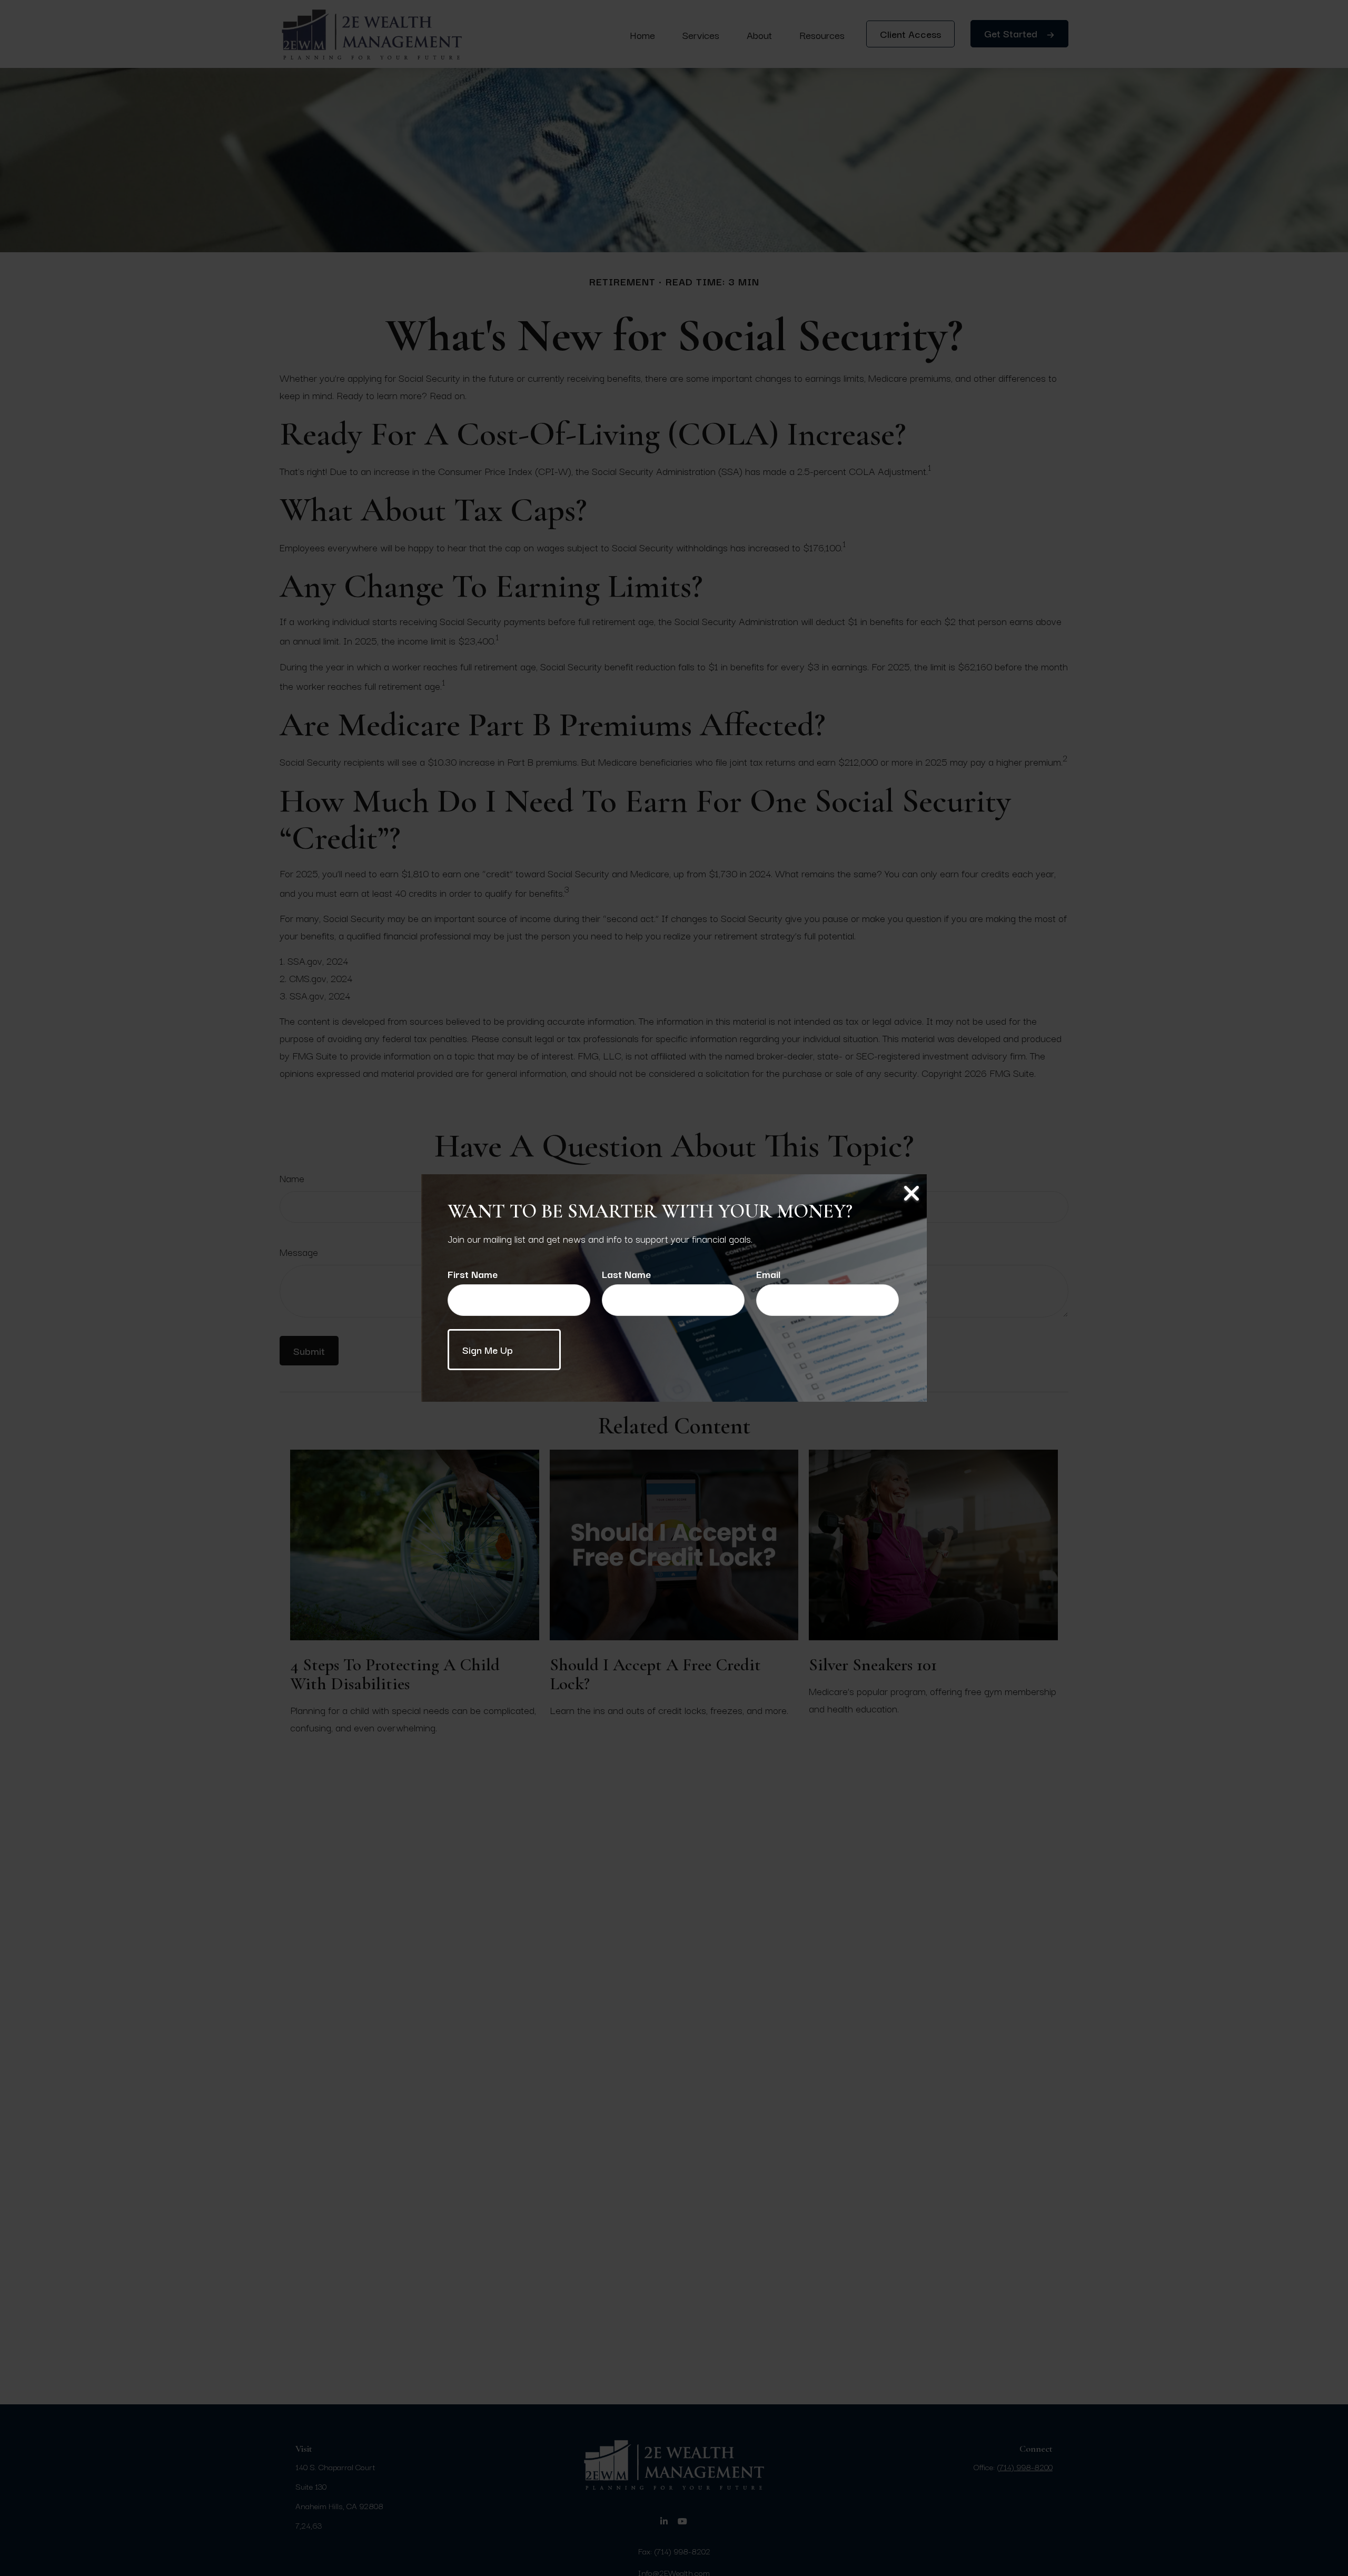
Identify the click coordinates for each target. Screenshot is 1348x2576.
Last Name (626, 1274)
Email (768, 1274)
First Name (473, 1274)
